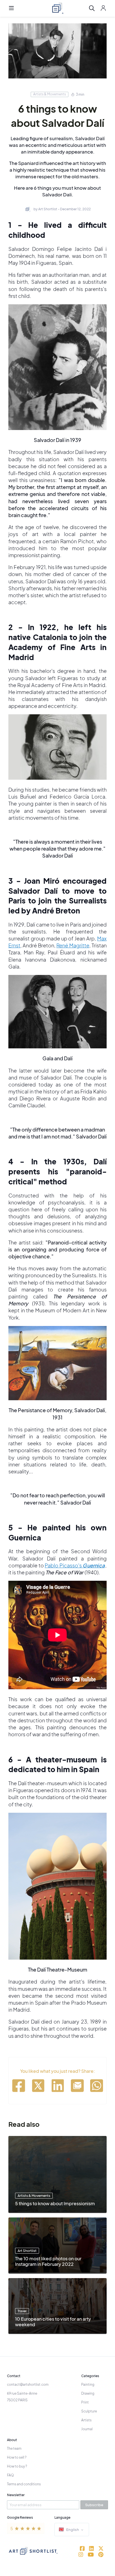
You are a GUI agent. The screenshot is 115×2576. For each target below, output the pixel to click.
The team (14, 2448)
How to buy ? (17, 2466)
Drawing (88, 2393)
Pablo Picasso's (75, 1565)
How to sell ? (17, 2457)
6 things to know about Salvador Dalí (57, 116)
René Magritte (73, 945)
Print (85, 2402)
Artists (86, 2420)
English (73, 2530)
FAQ (10, 2475)
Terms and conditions (24, 2484)
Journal (87, 2429)
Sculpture (89, 2411)
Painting (88, 2384)
